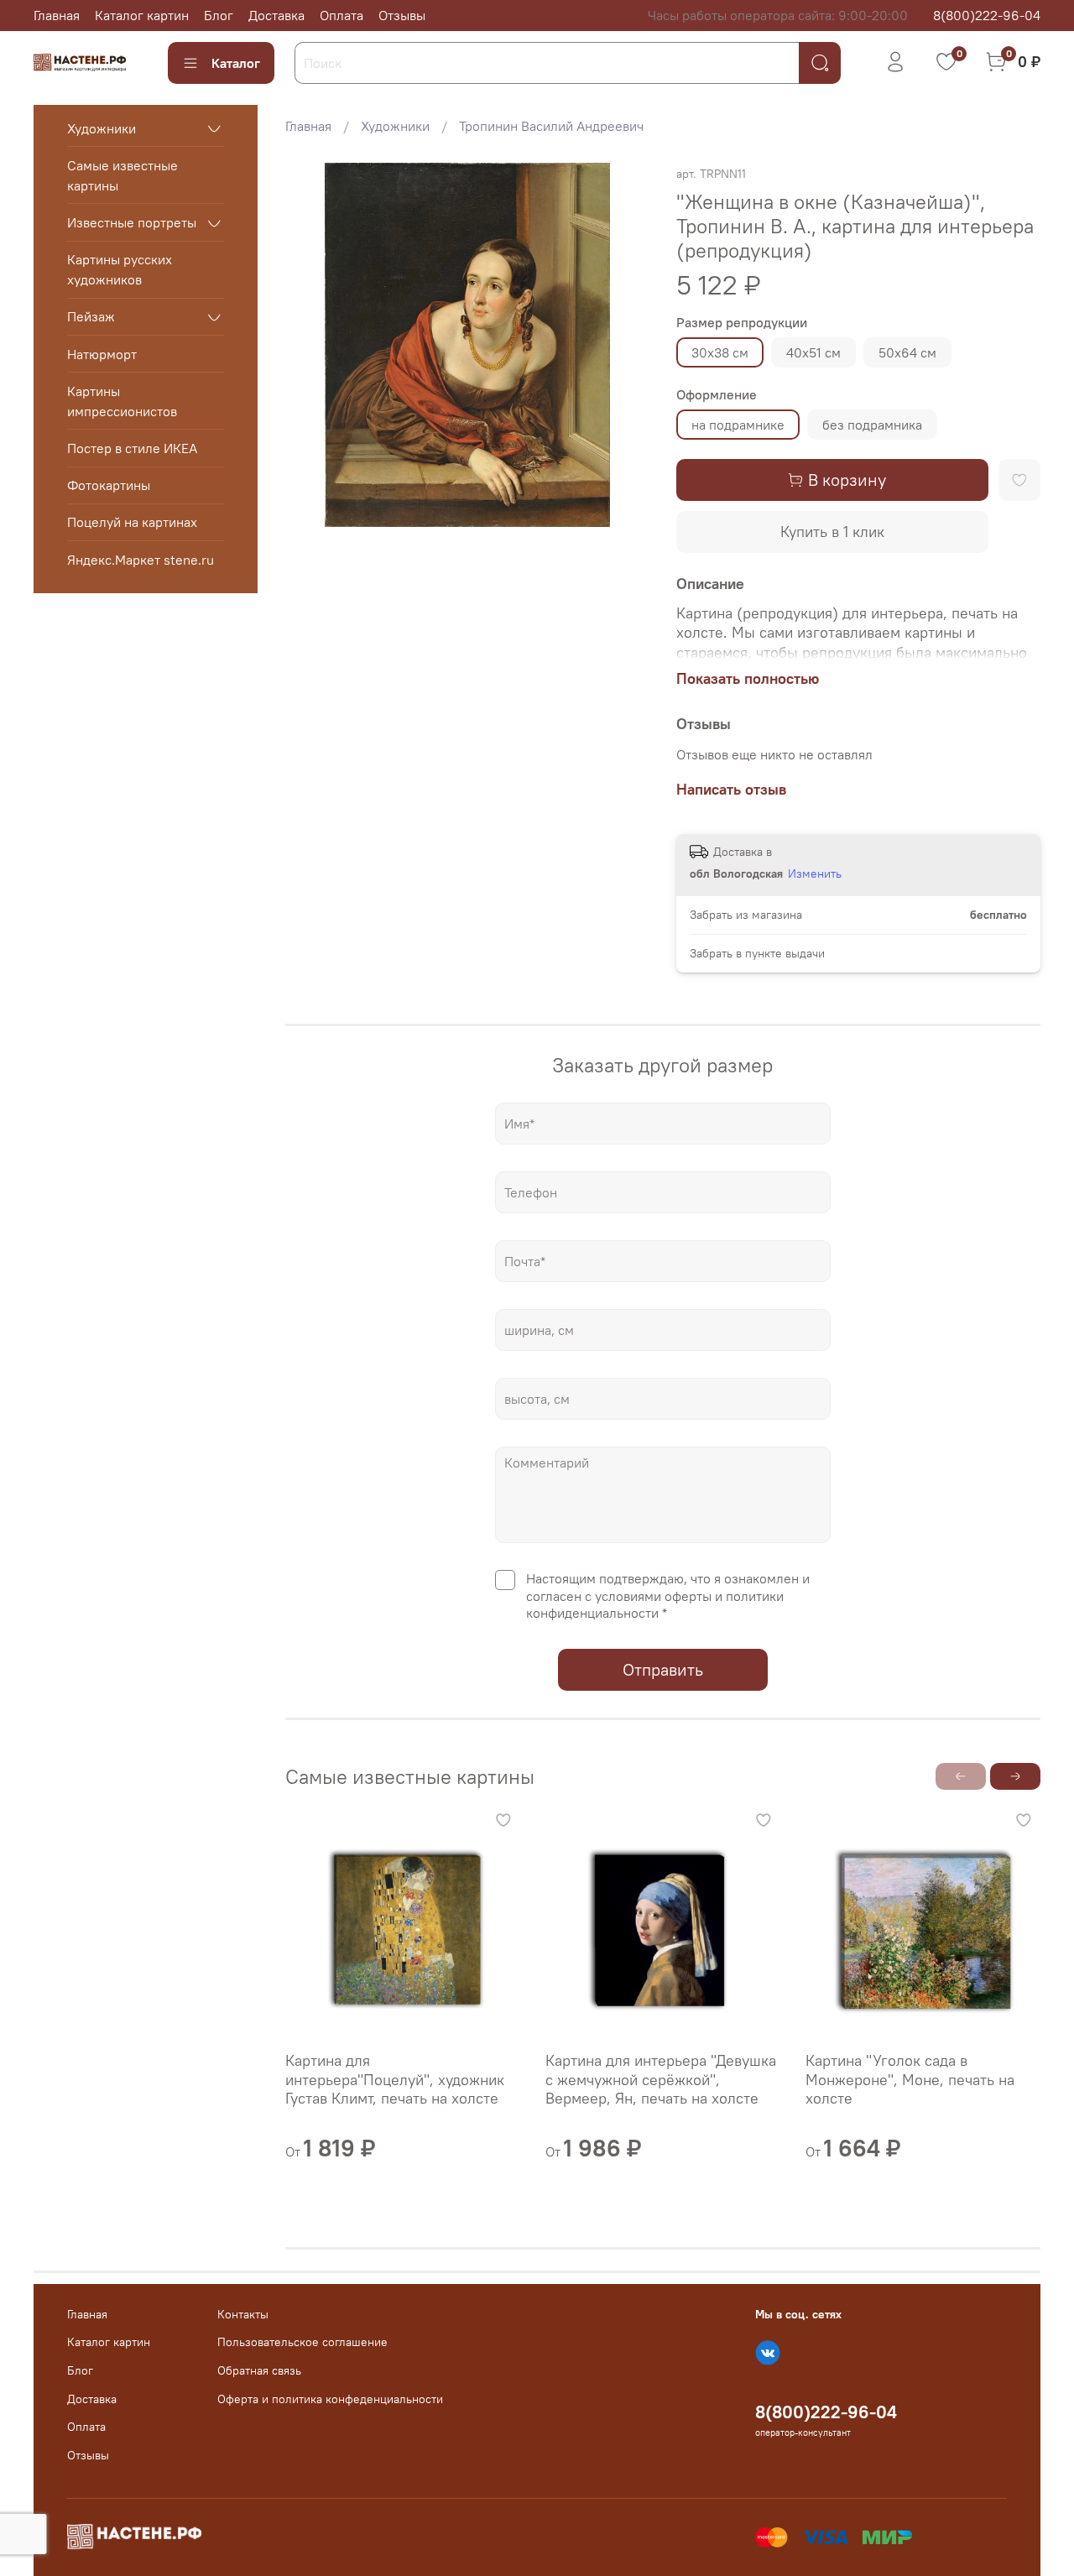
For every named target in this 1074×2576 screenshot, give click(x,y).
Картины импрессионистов (122, 401)
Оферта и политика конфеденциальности (330, 2399)
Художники (395, 126)
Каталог (236, 63)
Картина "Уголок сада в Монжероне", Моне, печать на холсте (910, 2079)
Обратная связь (259, 2370)
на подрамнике (738, 425)
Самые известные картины (123, 175)
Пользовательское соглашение (302, 2342)
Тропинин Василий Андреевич (551, 126)
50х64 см (907, 352)
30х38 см (720, 352)
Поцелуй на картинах (132, 523)
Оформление (717, 395)
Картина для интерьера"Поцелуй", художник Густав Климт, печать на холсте (395, 2079)
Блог (219, 15)
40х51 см (813, 352)
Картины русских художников (120, 270)
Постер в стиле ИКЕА (132, 448)
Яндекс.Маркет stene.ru (141, 560)
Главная (57, 15)
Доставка (276, 15)
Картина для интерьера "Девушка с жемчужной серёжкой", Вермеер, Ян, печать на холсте (661, 2079)
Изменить (815, 873)
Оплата (341, 15)
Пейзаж (91, 317)
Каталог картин (142, 15)
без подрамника (872, 425)
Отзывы (402, 15)
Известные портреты (132, 223)
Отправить (663, 1669)
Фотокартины (109, 486)
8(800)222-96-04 (987, 15)
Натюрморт (102, 354)
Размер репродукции (742, 323)
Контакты (243, 2314)
